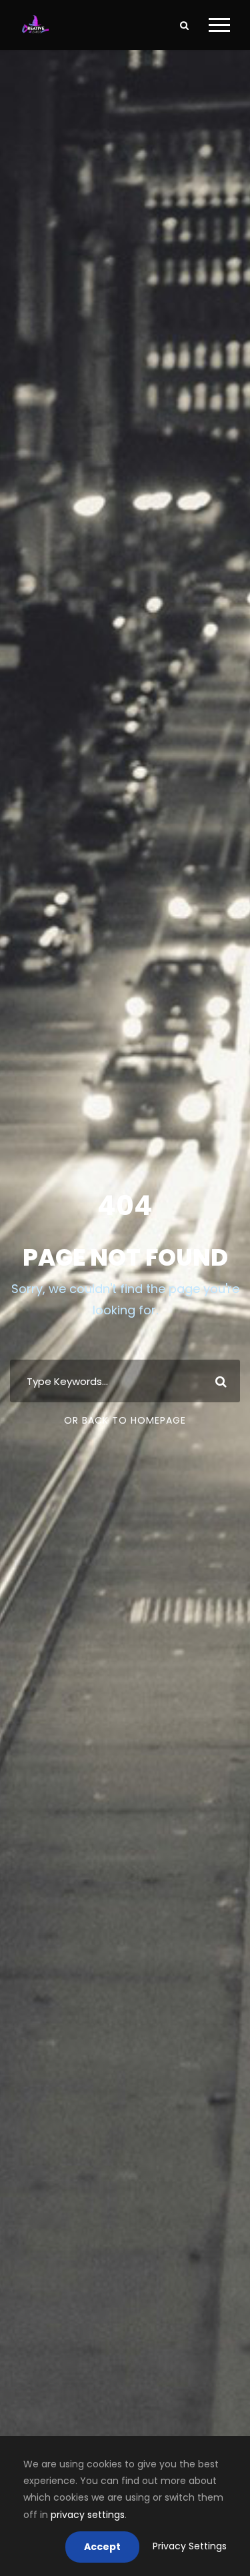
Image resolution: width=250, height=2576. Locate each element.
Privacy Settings (190, 2546)
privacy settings (88, 2515)
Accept (102, 2547)
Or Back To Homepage (125, 1420)
